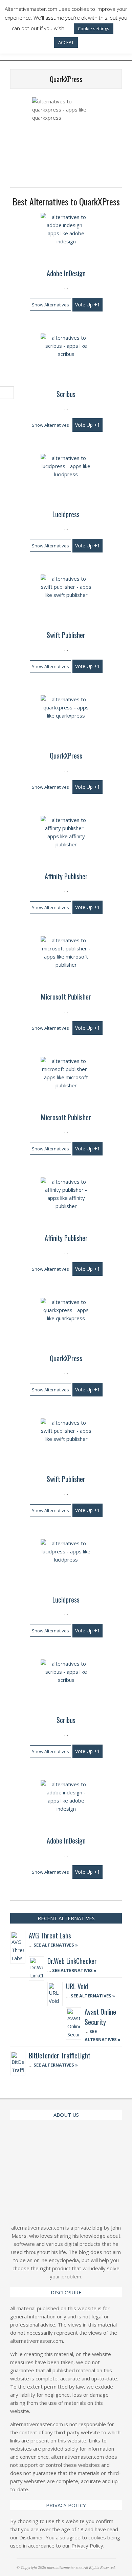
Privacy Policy (87, 2545)
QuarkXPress (66, 756)
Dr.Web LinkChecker (72, 1961)
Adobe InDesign (66, 273)
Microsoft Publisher (66, 997)
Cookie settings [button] (94, 28)
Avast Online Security (100, 2017)
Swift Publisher (66, 635)
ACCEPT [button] (66, 42)
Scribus (66, 394)
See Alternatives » (55, 1945)
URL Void (77, 1986)
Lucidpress (66, 514)
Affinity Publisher (66, 876)
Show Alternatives (50, 305)
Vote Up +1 (87, 305)
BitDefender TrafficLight (60, 2055)
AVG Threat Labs (50, 1935)
